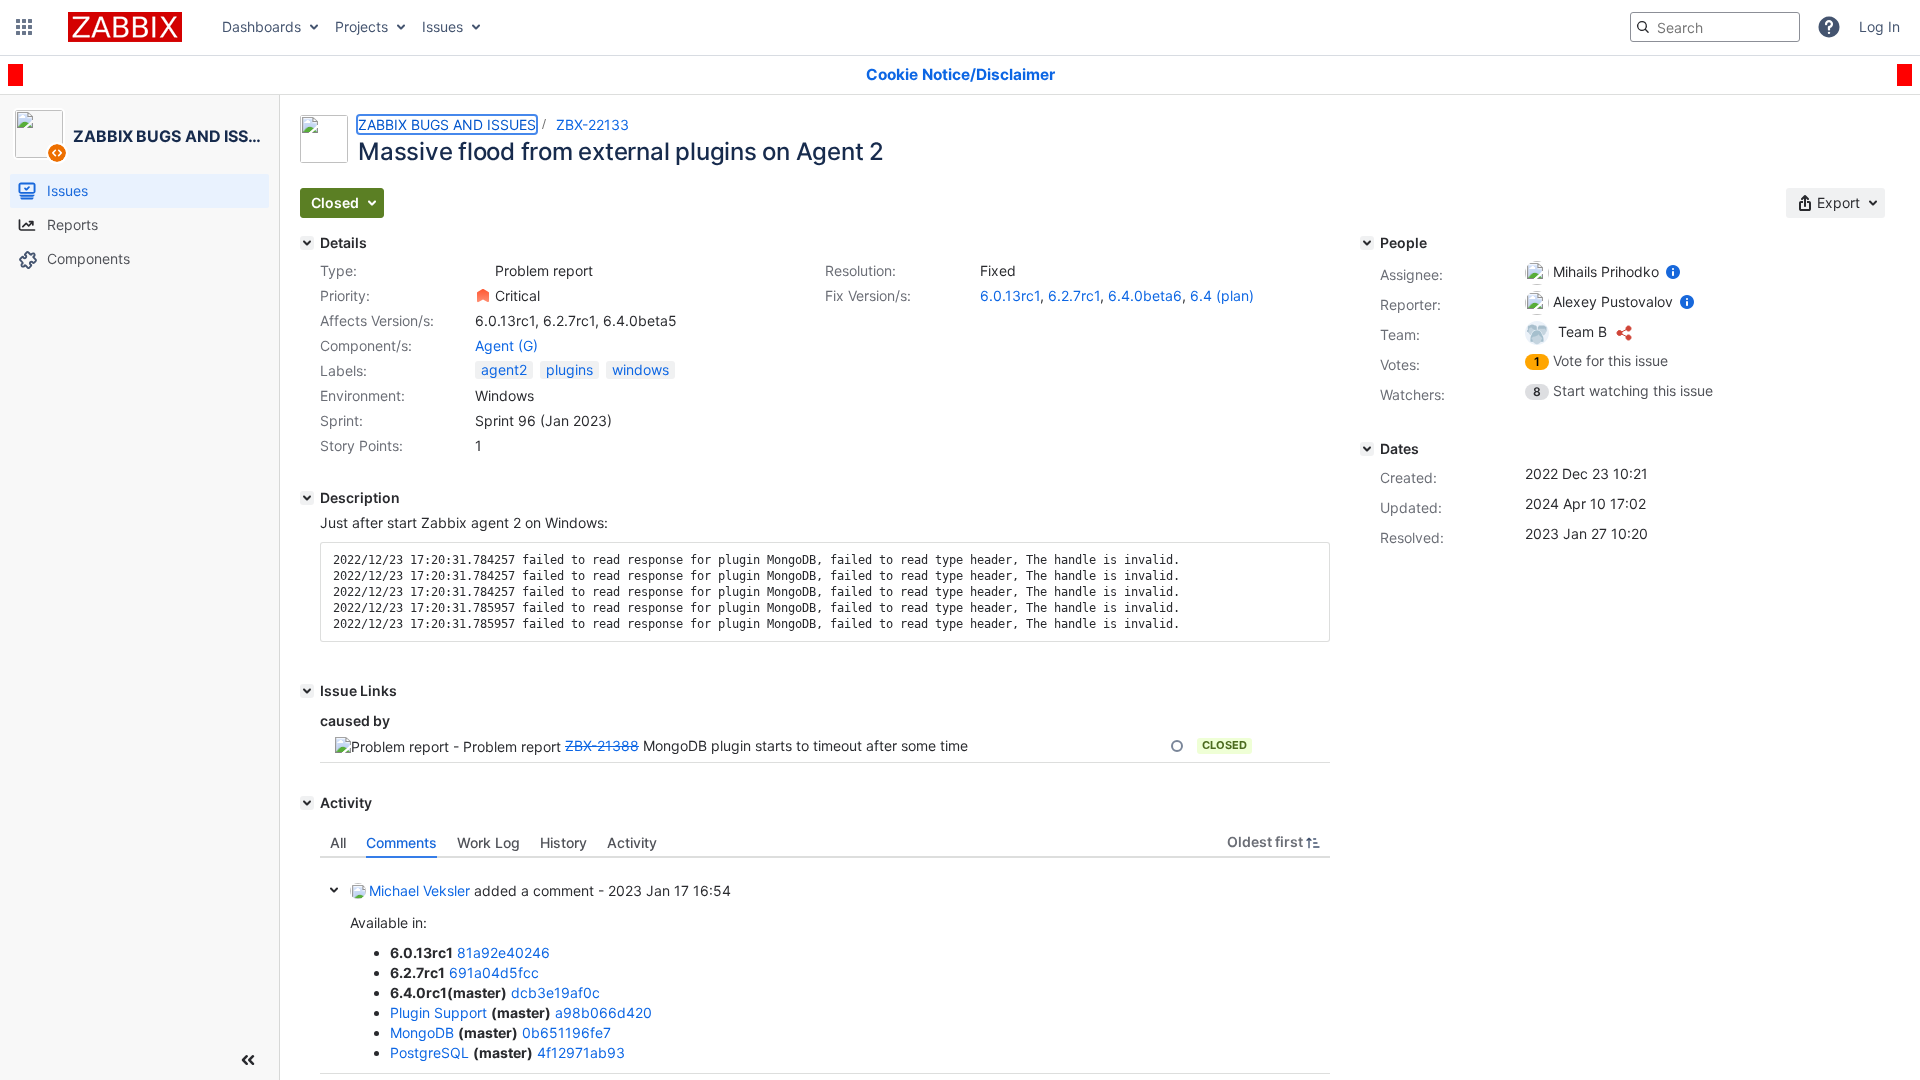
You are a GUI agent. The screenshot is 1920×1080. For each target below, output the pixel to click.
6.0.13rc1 (1010, 295)
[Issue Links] (307, 691)
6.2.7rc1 (1074, 295)
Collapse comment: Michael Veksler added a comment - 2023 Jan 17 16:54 (334, 890)
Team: (1400, 334)
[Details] (307, 243)
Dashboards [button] (261, 26)
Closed (1224, 745)
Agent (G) (506, 345)
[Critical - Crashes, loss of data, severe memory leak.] (483, 296)
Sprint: (341, 420)
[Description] (307, 498)
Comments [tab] (401, 842)
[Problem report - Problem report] (483, 271)
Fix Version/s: (868, 295)
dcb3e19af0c (555, 992)
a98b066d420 (603, 1012)
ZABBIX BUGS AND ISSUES (447, 124)
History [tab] (563, 842)
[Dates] (1367, 449)
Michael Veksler (419, 890)
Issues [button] (442, 26)
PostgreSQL (429, 1052)
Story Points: (361, 445)
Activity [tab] (632, 842)
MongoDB (422, 1032)
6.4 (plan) (1222, 295)
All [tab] (338, 842)
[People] (1367, 243)
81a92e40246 (503, 952)
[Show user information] (1673, 271)
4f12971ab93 (581, 1052)
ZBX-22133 (592, 124)
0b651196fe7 (566, 1032)
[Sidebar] (248, 1060)
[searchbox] (1715, 27)
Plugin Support (438, 1012)
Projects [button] (361, 26)
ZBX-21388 (602, 745)
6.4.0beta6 (1145, 295)
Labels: (343, 370)
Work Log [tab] (488, 842)
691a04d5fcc (494, 972)
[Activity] (307, 803)
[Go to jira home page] (125, 27)
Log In (1879, 26)
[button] (24, 27)
